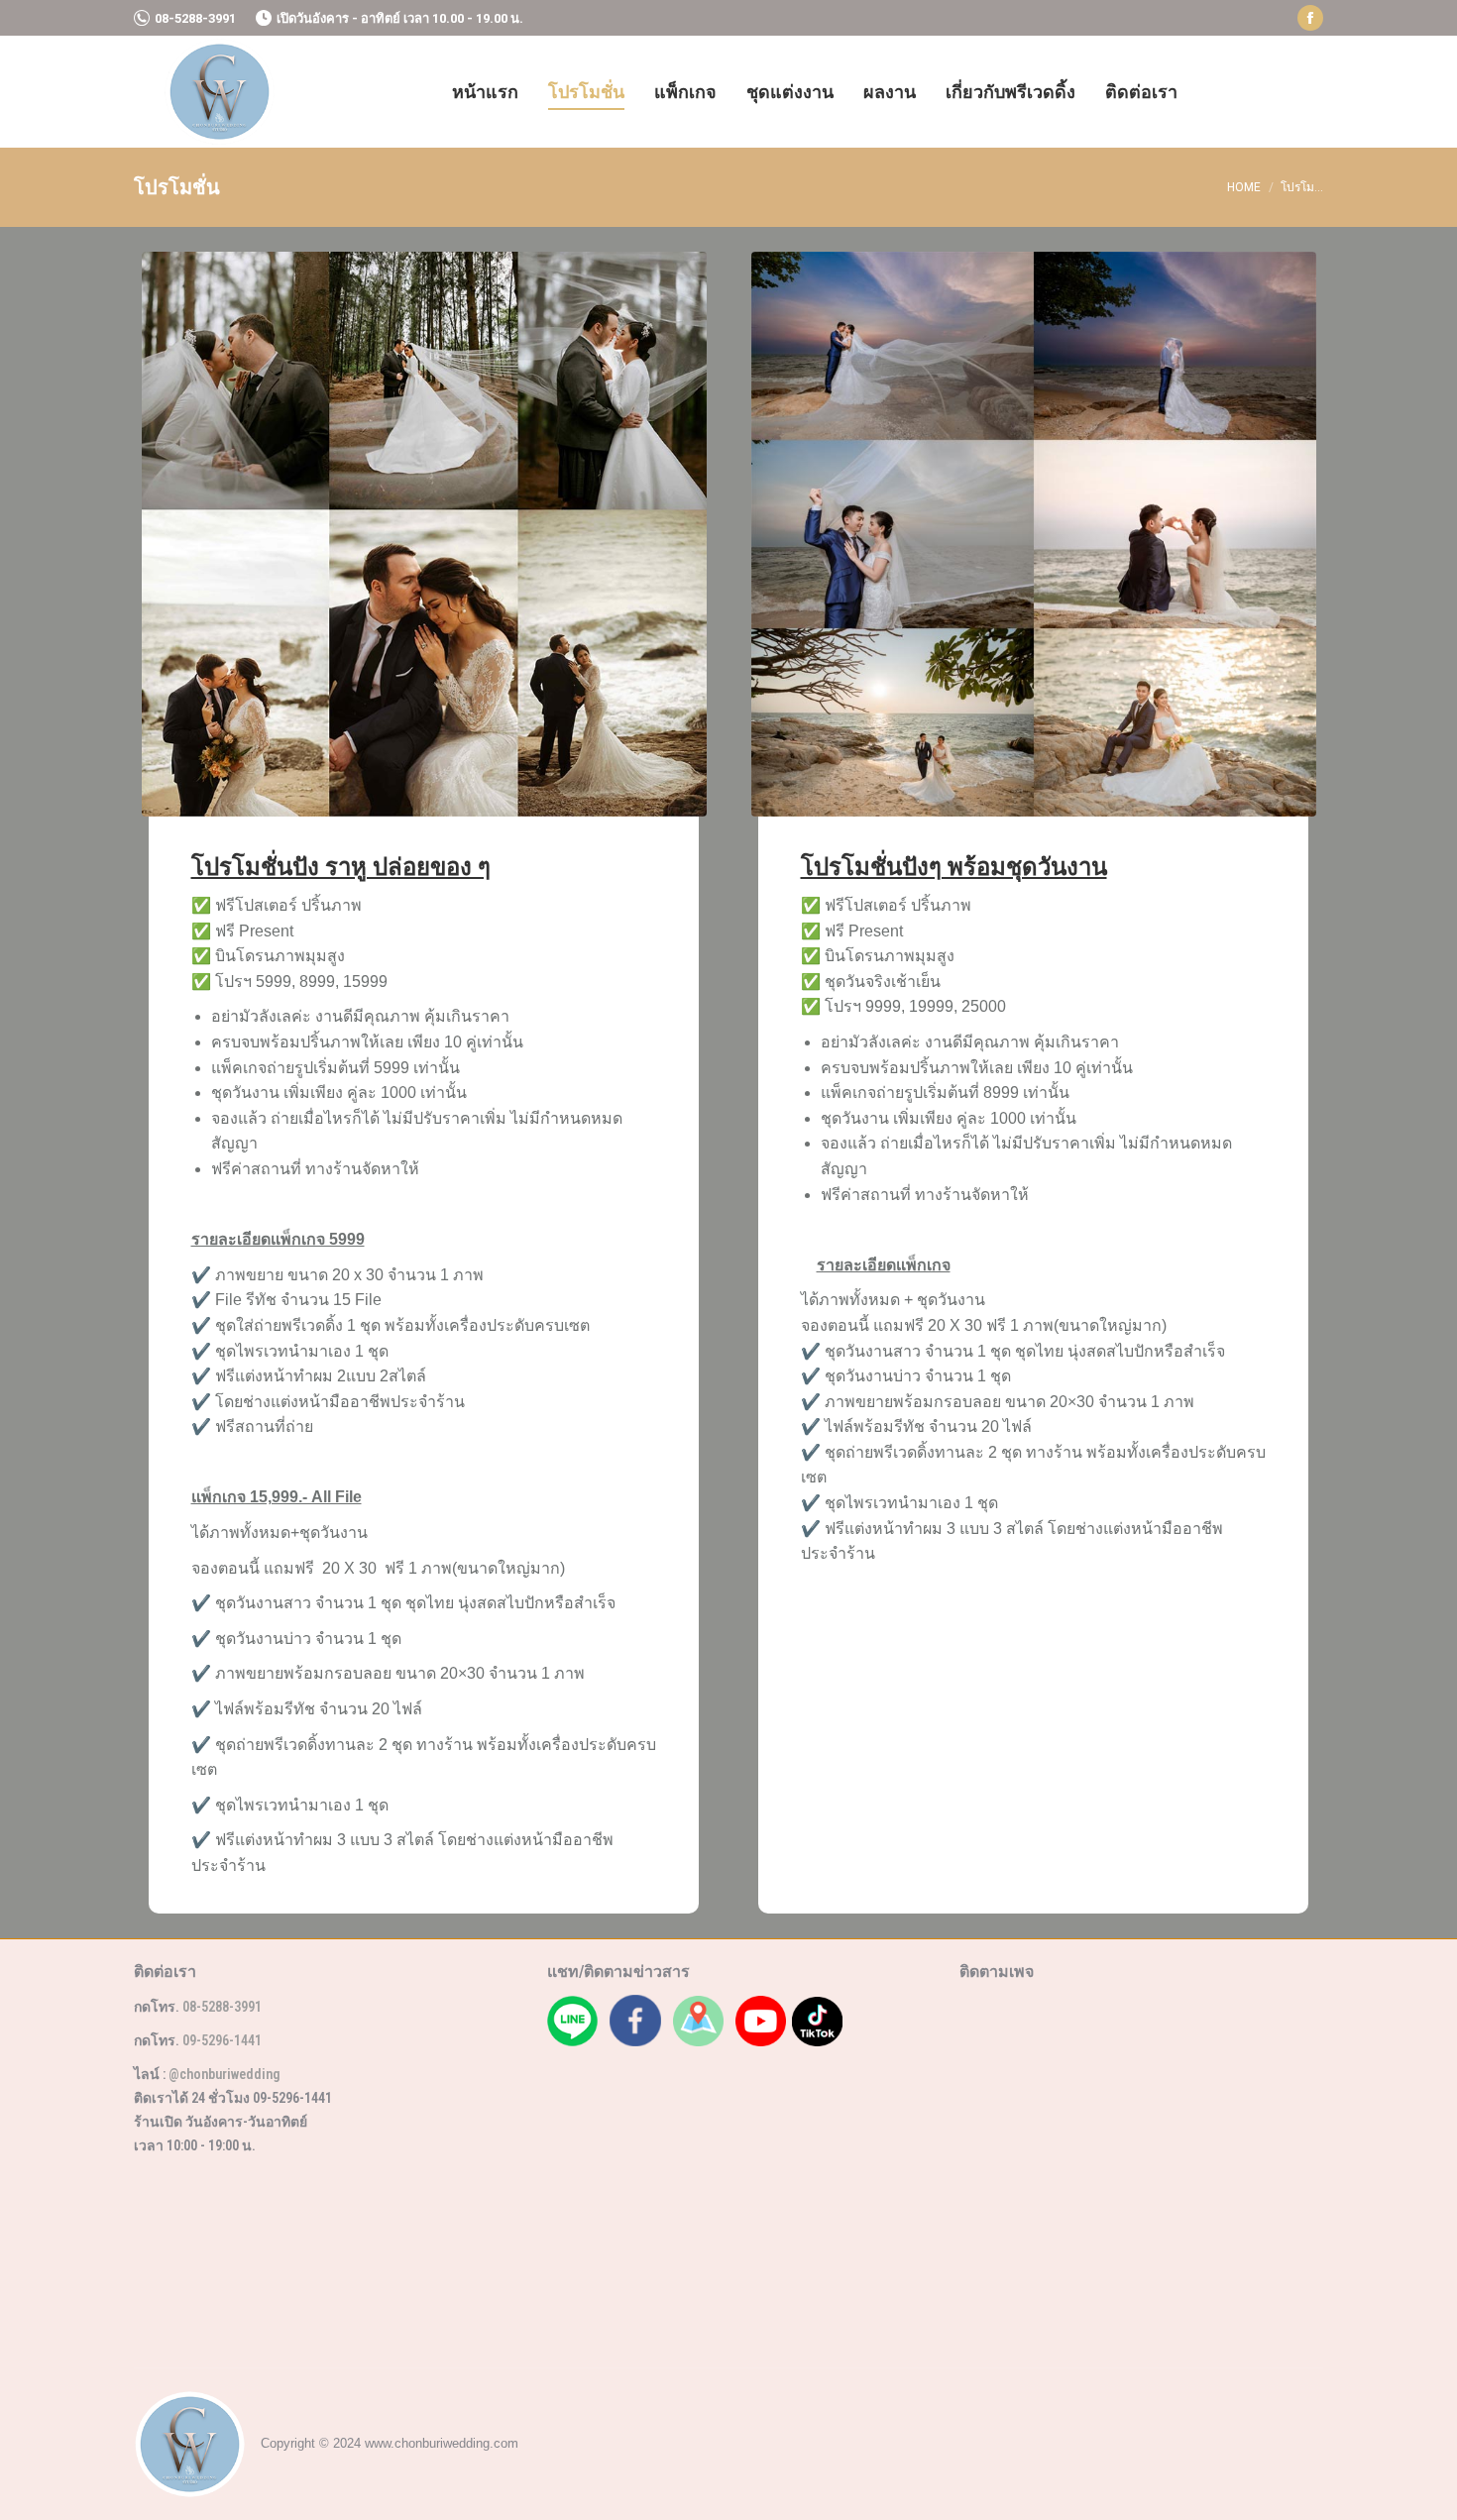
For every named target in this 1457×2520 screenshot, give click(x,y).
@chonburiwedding (224, 2074)
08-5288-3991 (195, 18)
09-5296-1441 (222, 2040)
